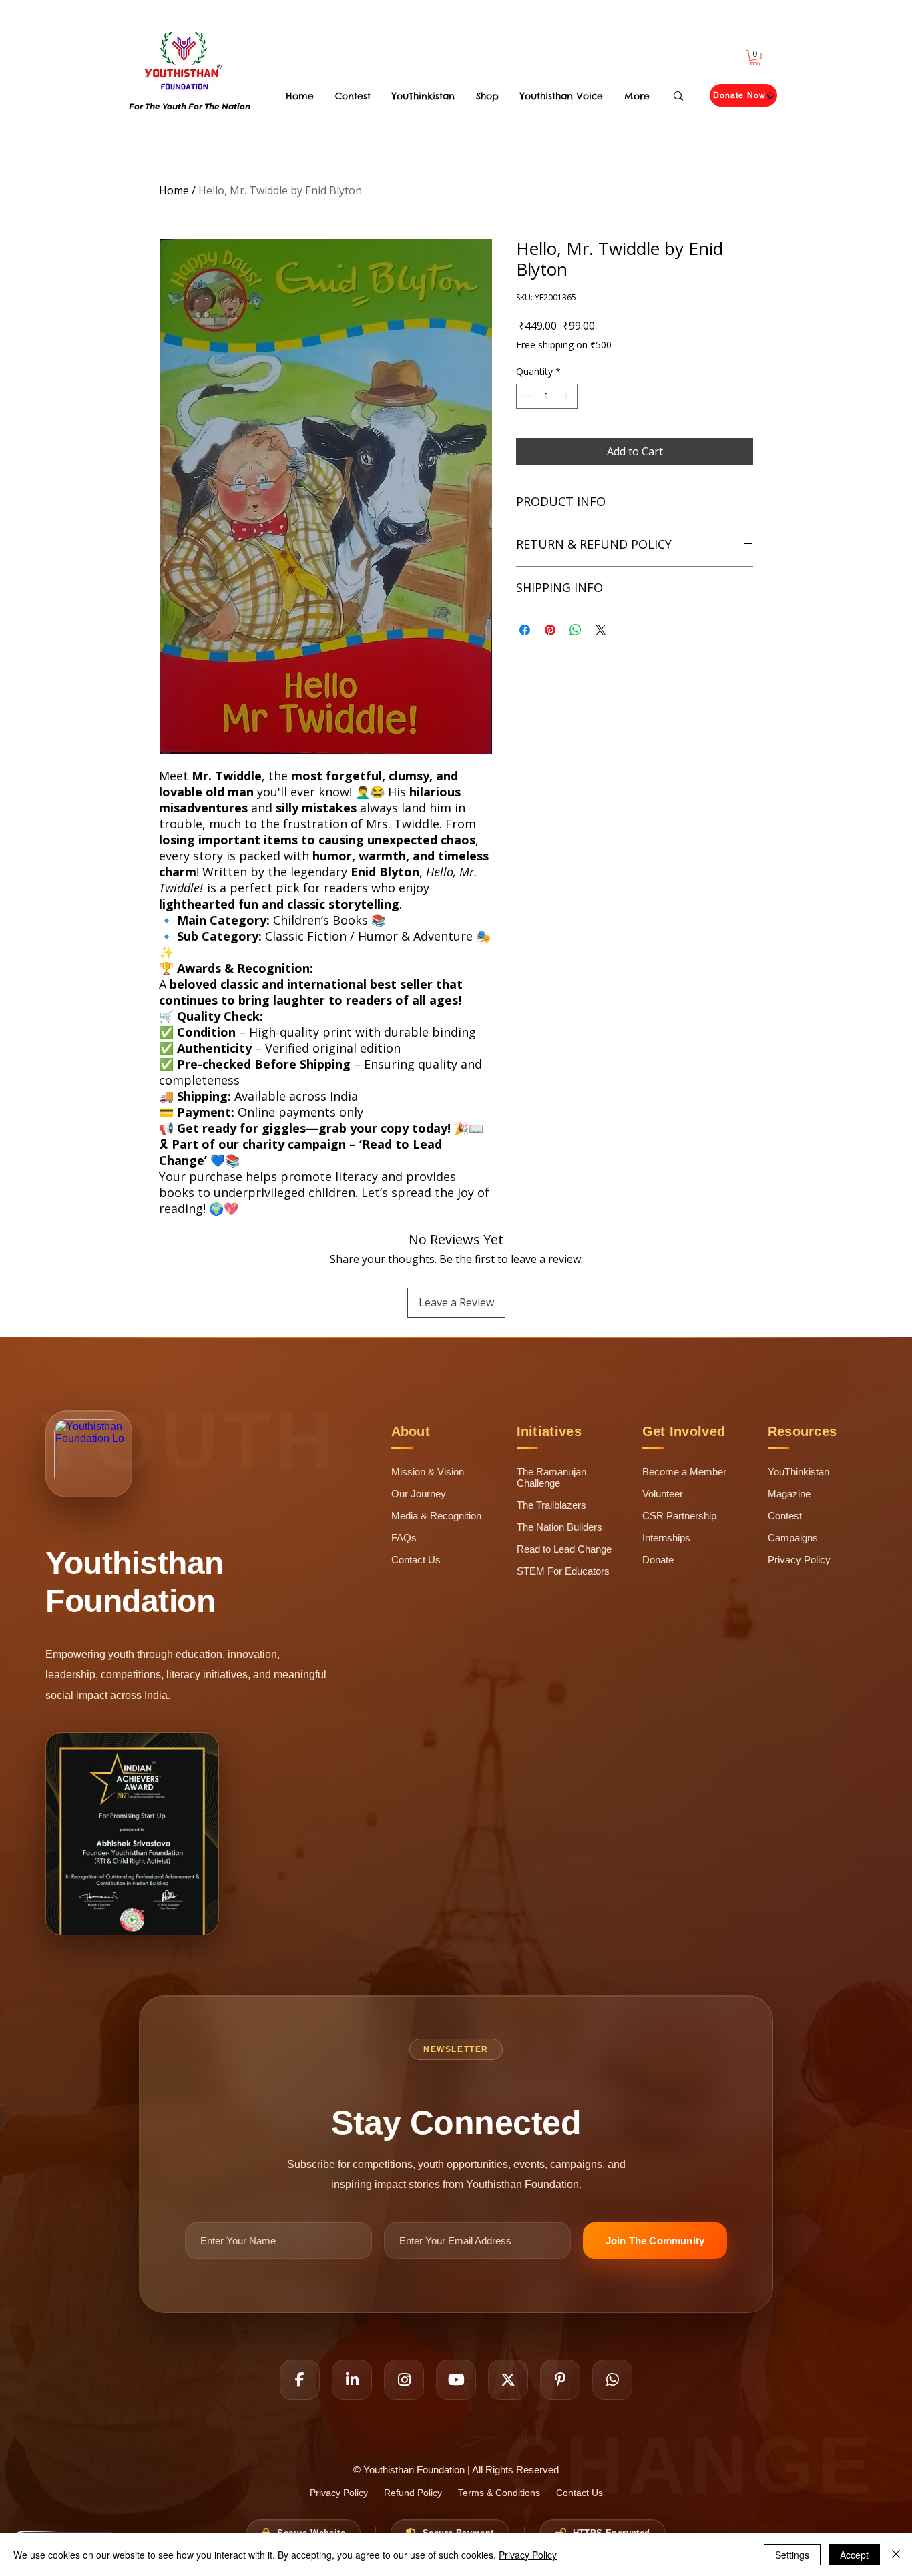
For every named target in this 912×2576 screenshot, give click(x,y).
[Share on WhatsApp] (576, 630)
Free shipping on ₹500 (564, 345)
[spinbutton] (547, 396)
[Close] (896, 2555)
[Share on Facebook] (525, 630)
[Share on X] (601, 630)
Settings (792, 2555)
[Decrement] (526, 396)
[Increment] (567, 396)
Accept (854, 2555)
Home (174, 190)
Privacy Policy (528, 2555)
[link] (755, 58)
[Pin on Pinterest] (550, 630)
